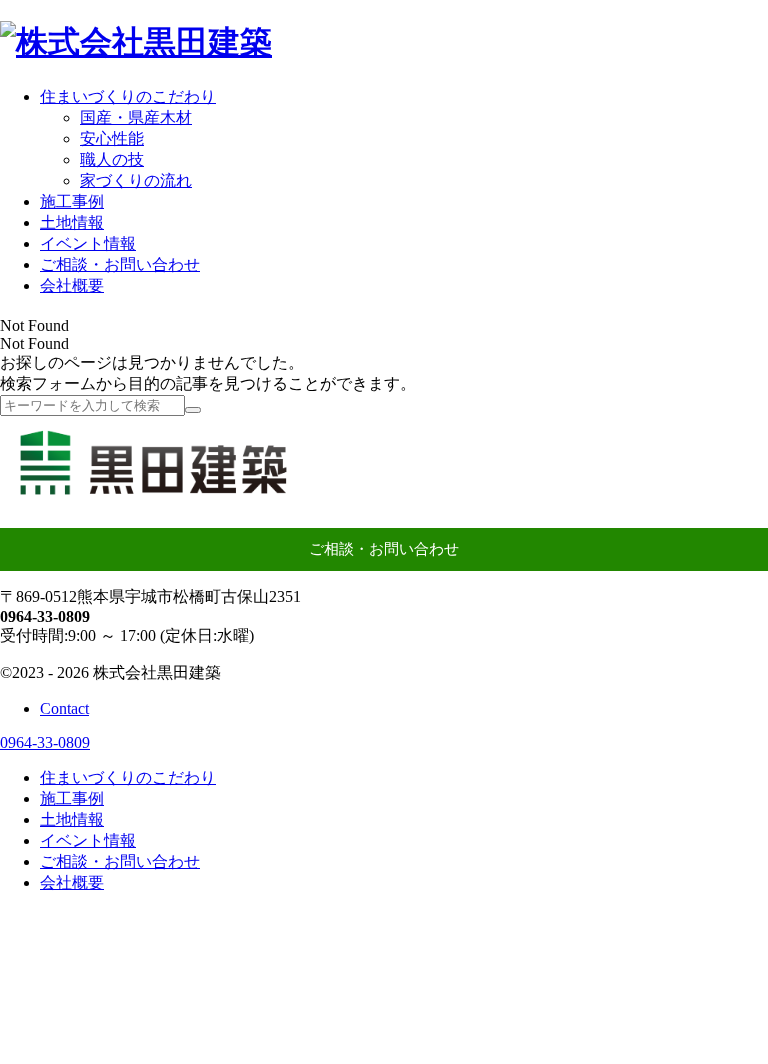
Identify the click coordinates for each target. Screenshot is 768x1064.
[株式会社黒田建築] (136, 42)
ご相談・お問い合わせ (384, 549)
